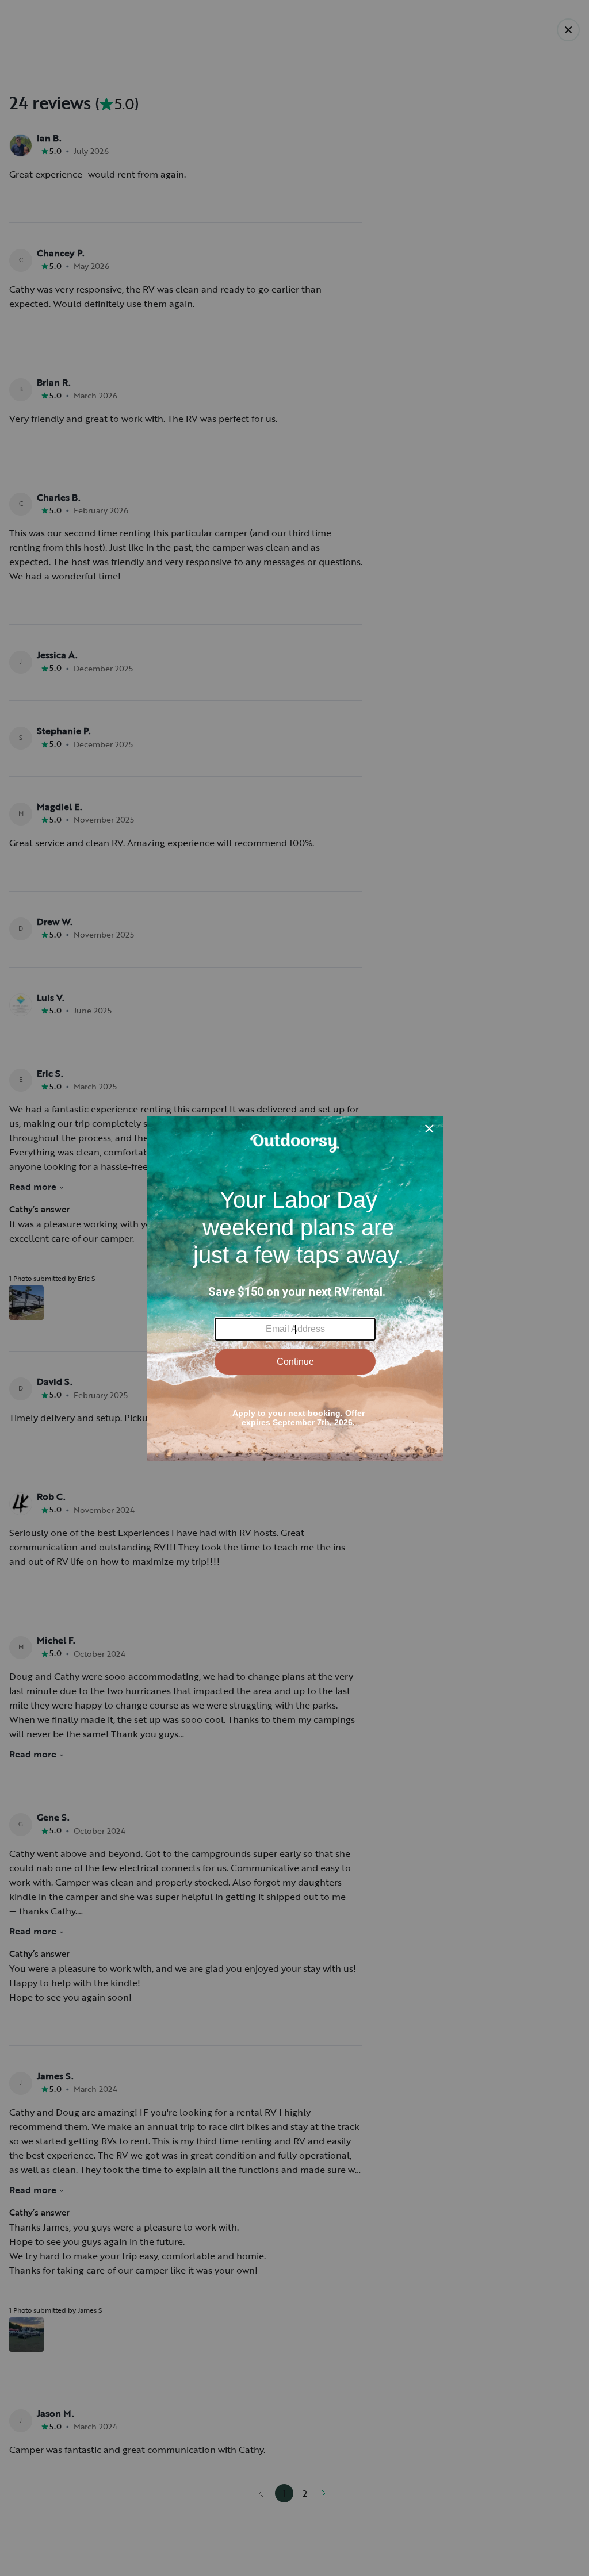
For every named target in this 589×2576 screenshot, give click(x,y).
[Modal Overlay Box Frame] (295, 1288)
